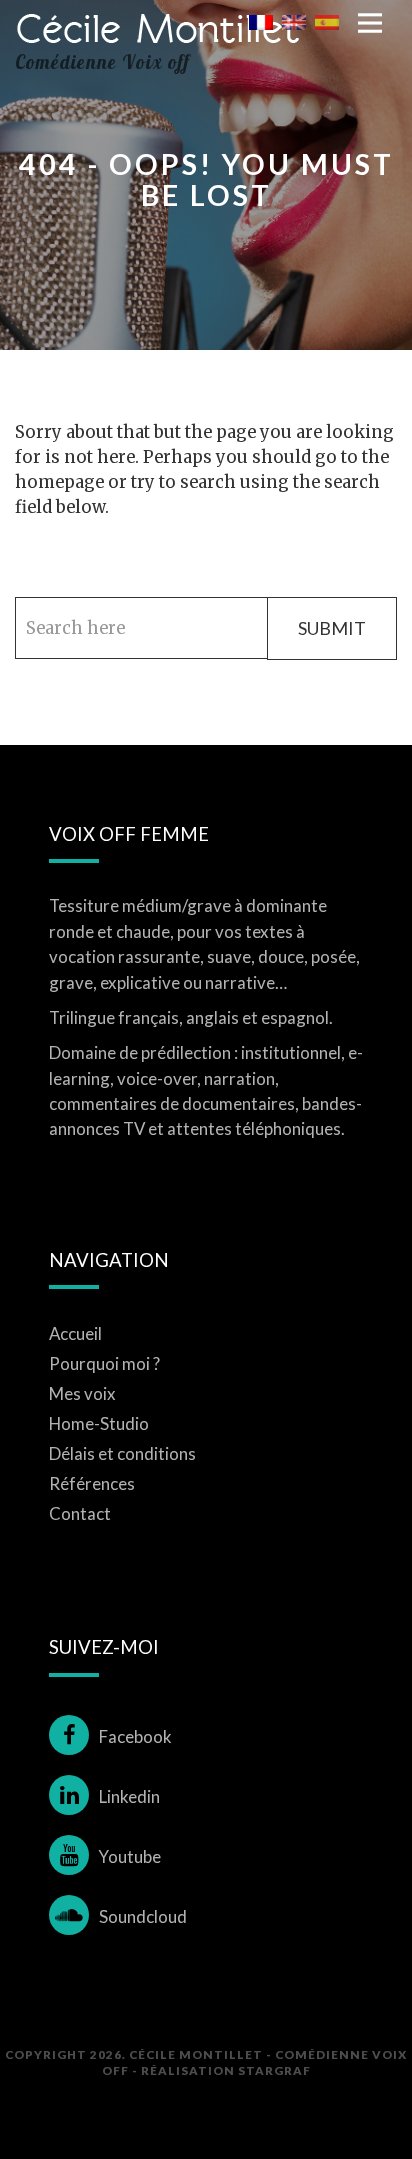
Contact (80, 1513)
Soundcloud (143, 1916)
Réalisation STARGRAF (226, 2070)
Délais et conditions (122, 1453)
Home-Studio (99, 1423)
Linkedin (129, 1796)
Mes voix (82, 1393)
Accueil (75, 1333)
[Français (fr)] (261, 21)
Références (92, 1483)
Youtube (130, 1856)
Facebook (135, 1736)
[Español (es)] (327, 21)
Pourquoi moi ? (104, 1363)
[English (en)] (294, 21)
